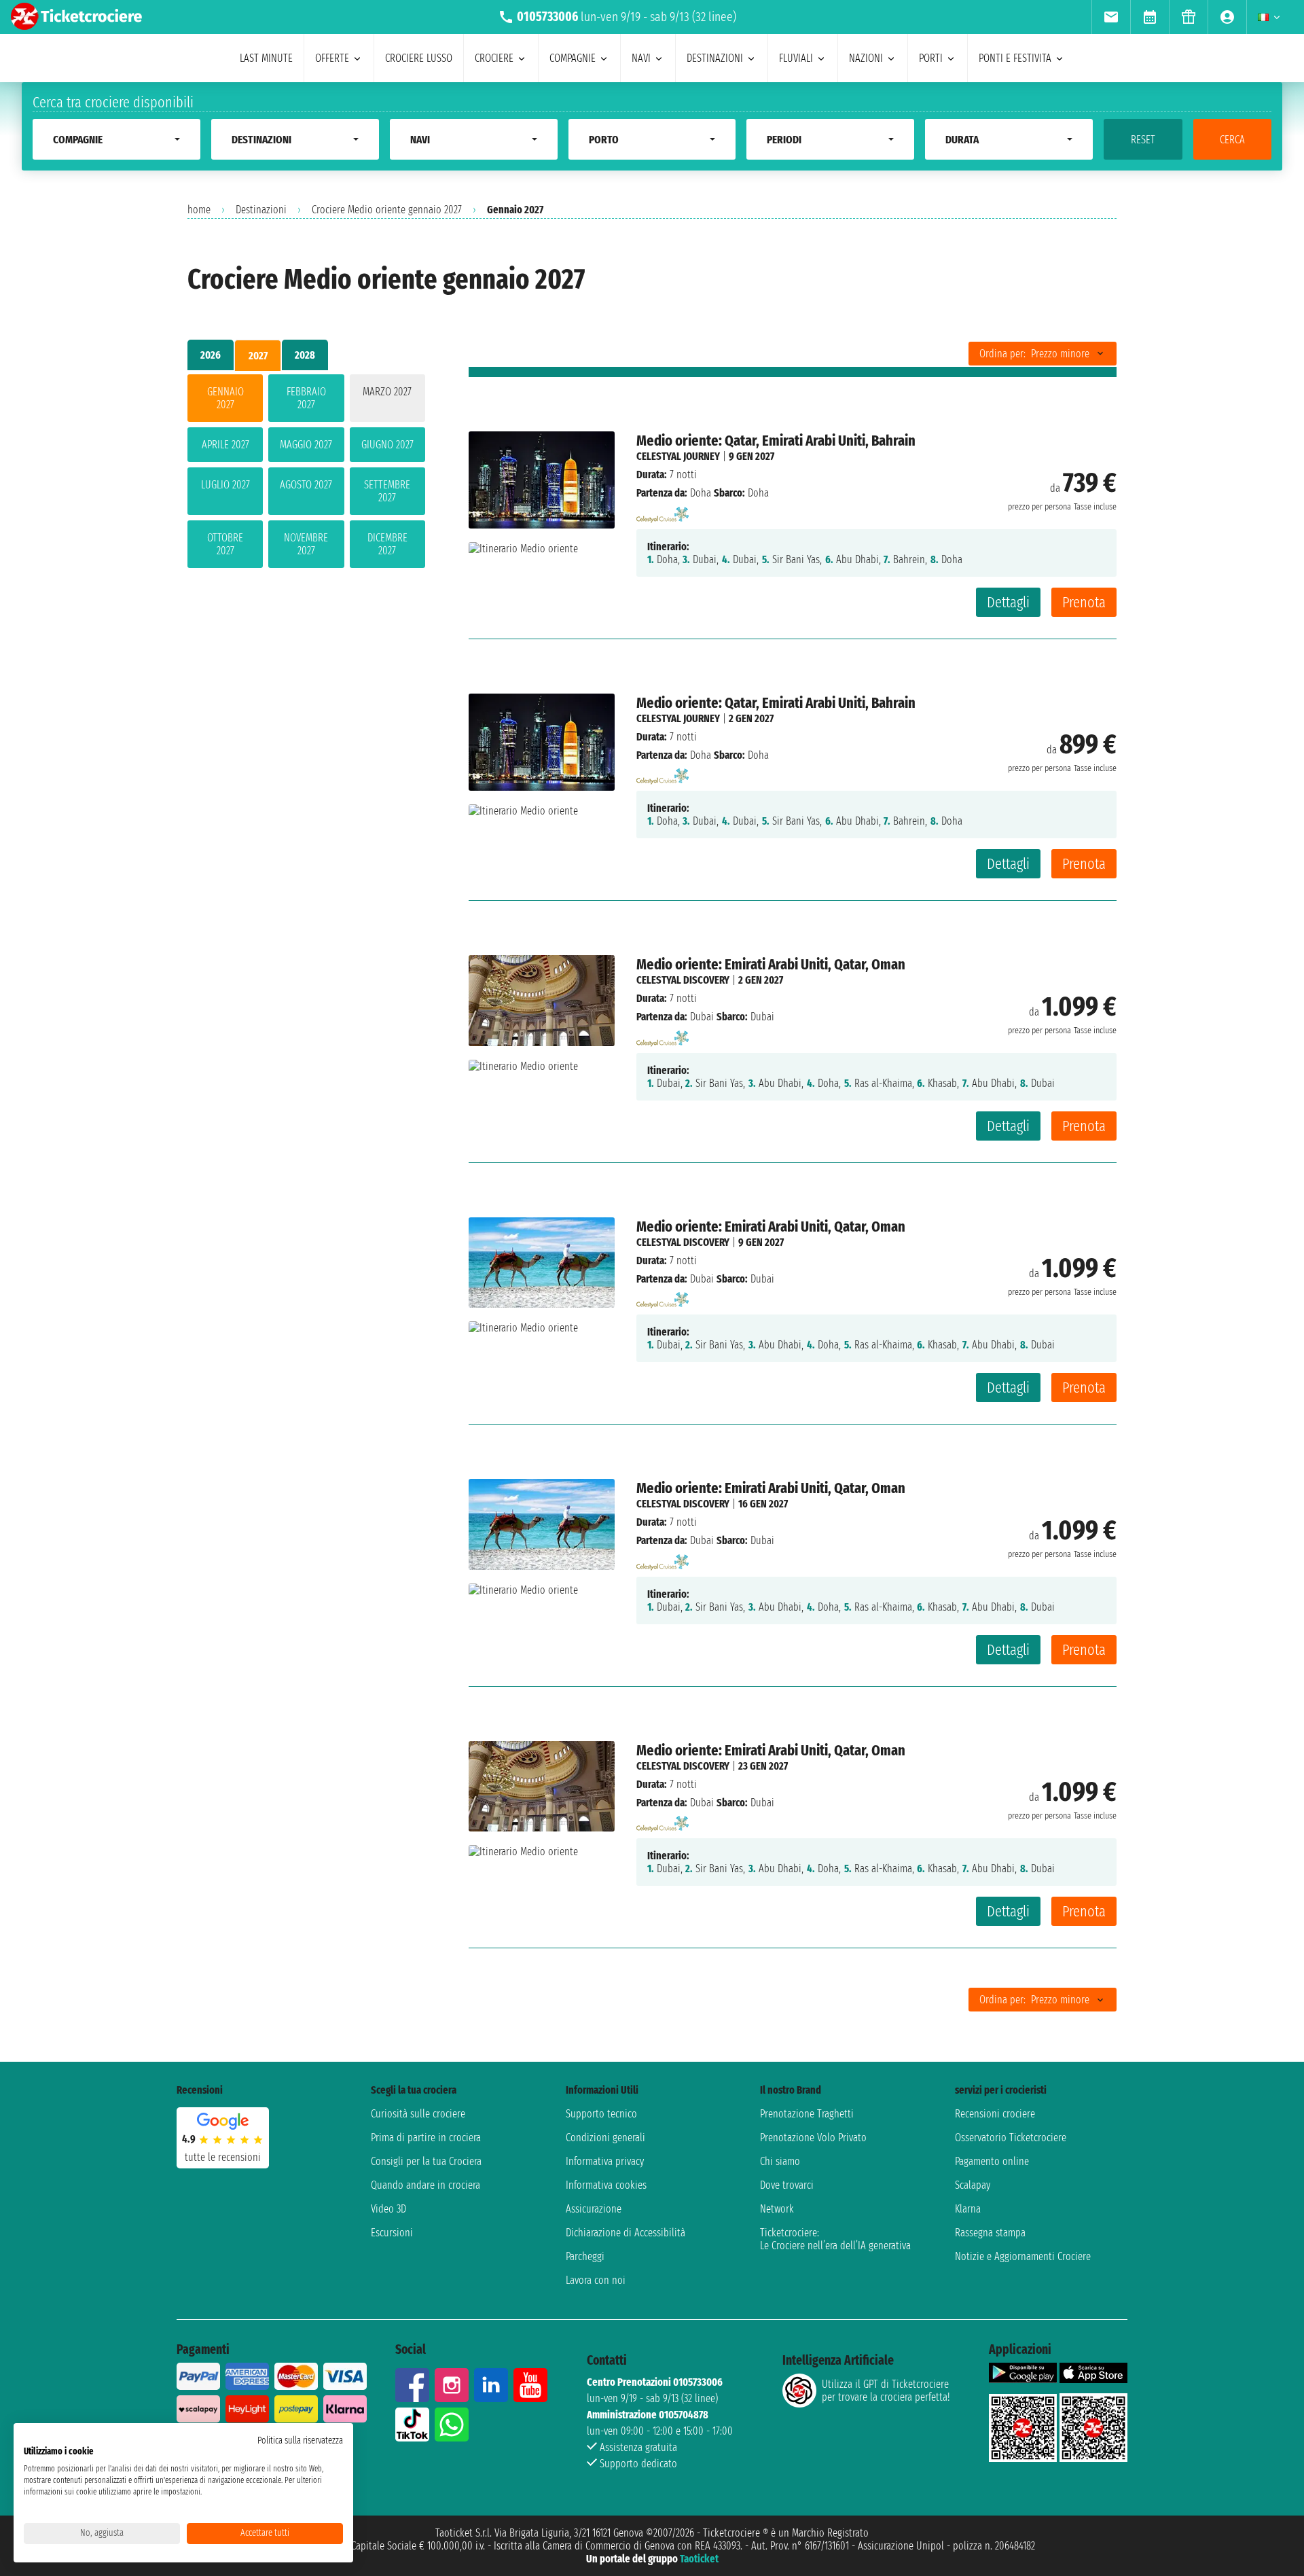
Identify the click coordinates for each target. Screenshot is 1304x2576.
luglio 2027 (225, 485)
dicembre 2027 (387, 544)
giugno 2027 (387, 445)
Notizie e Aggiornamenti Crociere (1023, 2256)
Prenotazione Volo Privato (813, 2137)
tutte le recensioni (223, 2157)
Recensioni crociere (995, 2114)
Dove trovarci (787, 2185)
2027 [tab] (258, 356)
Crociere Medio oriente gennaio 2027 (387, 210)
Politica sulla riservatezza (300, 2440)
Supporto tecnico (601, 2114)
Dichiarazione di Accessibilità (626, 2233)
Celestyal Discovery (683, 980)
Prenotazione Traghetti (807, 2114)
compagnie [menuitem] (573, 58)
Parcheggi (585, 2256)
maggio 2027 (306, 445)
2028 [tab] (305, 355)
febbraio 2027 (306, 398)
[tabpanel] (306, 474)
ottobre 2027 (225, 544)
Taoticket (699, 2559)
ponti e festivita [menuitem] (1015, 58)
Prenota (1084, 602)
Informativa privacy (605, 2161)
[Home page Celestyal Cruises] (663, 511)
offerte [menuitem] (332, 58)
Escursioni (392, 2233)
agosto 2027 (306, 485)
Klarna (968, 2209)
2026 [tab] (211, 355)
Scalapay (973, 2185)
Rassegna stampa (990, 2233)
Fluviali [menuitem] (796, 58)
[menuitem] (1111, 17)
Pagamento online (992, 2161)
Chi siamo (780, 2161)
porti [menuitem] (931, 58)
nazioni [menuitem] (866, 58)
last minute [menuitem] (266, 58)
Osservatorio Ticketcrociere (1011, 2137)
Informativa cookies (606, 2185)
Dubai (702, 1017)
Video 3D (388, 2209)
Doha (701, 493)
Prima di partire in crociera (426, 2137)
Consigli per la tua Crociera (426, 2161)
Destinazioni (261, 210)
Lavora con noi (596, 2280)
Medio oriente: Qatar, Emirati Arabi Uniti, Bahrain (776, 441)
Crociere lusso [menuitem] (419, 58)
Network (777, 2209)
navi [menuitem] (641, 58)
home (199, 210)
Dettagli (1008, 602)
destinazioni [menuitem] (715, 58)
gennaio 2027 (225, 398)
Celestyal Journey (678, 456)
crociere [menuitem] (494, 58)
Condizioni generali (605, 2137)
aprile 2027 (225, 445)
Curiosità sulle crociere (418, 2114)
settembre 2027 (387, 491)
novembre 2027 (306, 544)
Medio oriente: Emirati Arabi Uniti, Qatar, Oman (771, 964)
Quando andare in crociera (425, 2185)
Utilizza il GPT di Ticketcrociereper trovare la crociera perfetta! (886, 2391)
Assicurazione (594, 2209)
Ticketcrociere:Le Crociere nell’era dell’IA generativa (835, 2239)
